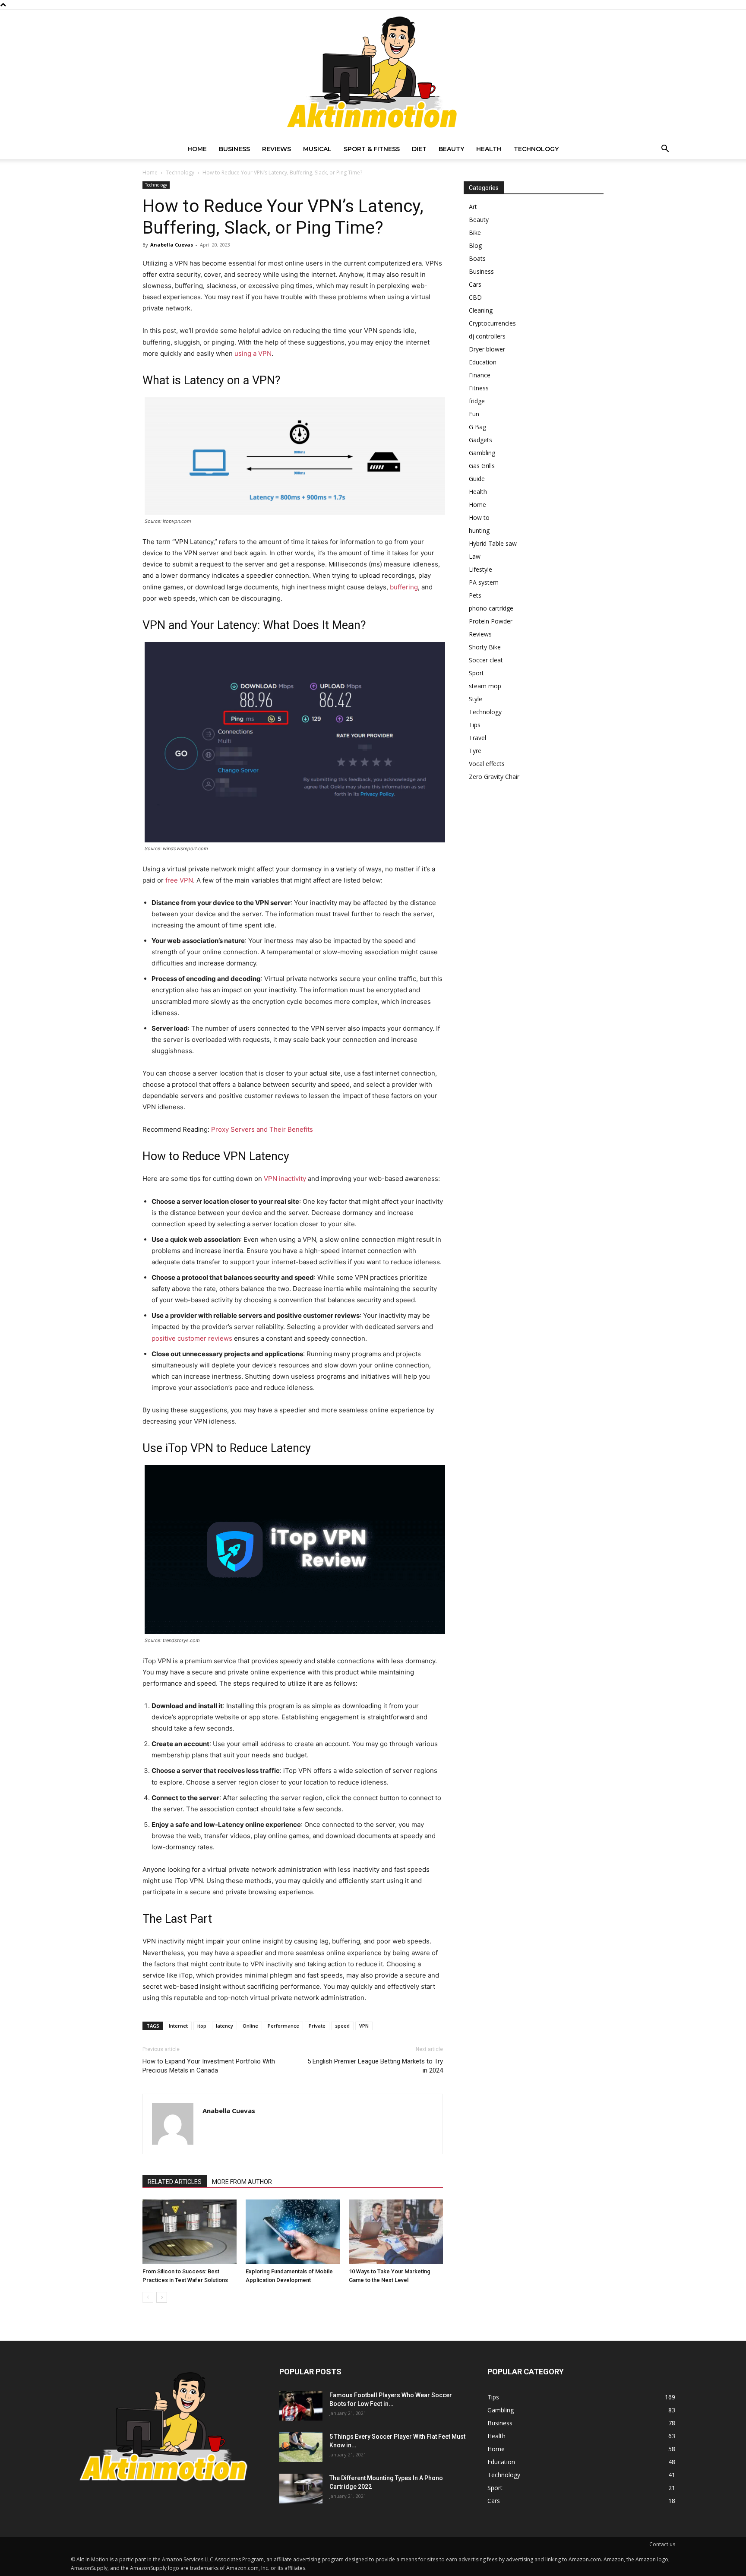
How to (479, 517)
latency (224, 2026)
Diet (419, 149)
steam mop (485, 686)
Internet (178, 2026)
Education (483, 362)
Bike (475, 233)
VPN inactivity (285, 1179)
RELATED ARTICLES (175, 2182)
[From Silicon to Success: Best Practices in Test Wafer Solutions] (190, 2232)
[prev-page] (148, 2297)
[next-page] (162, 2297)
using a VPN (253, 353)
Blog (475, 245)
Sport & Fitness (372, 149)
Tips (475, 725)
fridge (477, 401)
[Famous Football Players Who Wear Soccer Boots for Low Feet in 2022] (301, 2406)
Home (197, 149)
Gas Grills (482, 466)
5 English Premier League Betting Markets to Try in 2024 (375, 2066)
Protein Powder (491, 621)
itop (202, 2026)
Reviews (277, 149)
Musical (317, 149)
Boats (477, 258)
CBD (475, 297)
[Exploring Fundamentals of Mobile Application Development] (293, 2232)
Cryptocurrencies (492, 323)
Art (473, 207)
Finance (480, 375)
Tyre (475, 751)
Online (250, 2026)
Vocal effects (487, 764)
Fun (474, 414)
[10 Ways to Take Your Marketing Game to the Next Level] (396, 2232)
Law (475, 556)
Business (234, 149)
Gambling (482, 453)
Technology (536, 149)
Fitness (479, 388)
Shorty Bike (485, 647)
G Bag (477, 427)
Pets (475, 595)
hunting (479, 530)
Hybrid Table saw (493, 543)
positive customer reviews (192, 1338)
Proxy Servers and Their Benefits (262, 1129)
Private (317, 2026)
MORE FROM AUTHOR (242, 2182)
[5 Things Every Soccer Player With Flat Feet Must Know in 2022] (301, 2447)
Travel (477, 738)
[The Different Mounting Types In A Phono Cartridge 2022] (301, 2489)
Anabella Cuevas (172, 245)
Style (476, 699)
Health (489, 149)
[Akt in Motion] (373, 74)
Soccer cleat (486, 660)
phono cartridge (491, 608)
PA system (484, 582)
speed (342, 2026)
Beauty (451, 149)
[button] (665, 150)
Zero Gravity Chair (494, 777)
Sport (476, 673)
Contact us (662, 2544)
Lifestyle (480, 569)
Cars (475, 284)
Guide (477, 479)
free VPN (179, 880)
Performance (283, 2026)
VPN (364, 2026)
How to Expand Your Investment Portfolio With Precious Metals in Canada (209, 2066)
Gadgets (480, 440)
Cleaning (481, 310)
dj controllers (487, 336)
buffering (404, 587)
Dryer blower (487, 349)
